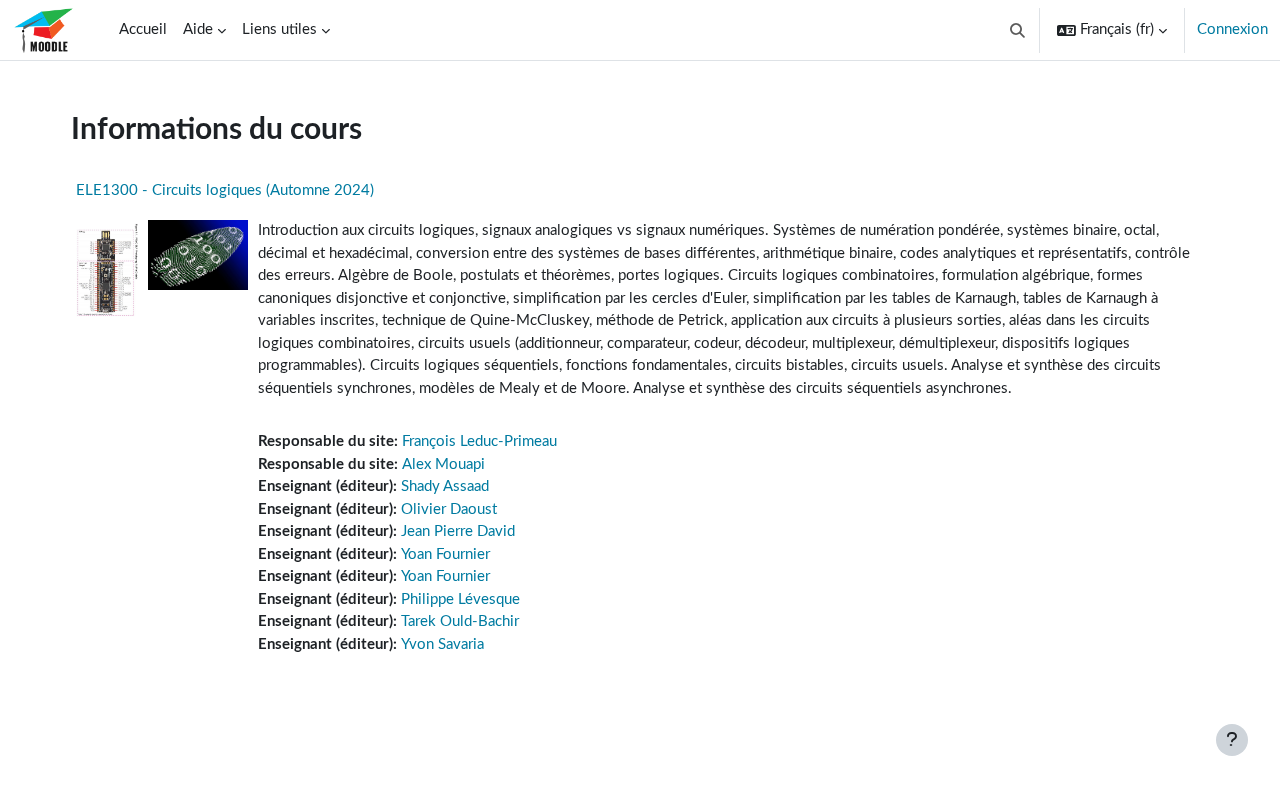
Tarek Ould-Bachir (460, 621)
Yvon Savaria (442, 644)
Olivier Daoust (449, 509)
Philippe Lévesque (460, 599)
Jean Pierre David (458, 531)
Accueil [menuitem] (143, 29)
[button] (1018, 30)
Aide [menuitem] (198, 29)
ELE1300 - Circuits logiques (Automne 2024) (225, 190)
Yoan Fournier (445, 554)
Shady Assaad (445, 486)
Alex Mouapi (443, 464)
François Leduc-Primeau (479, 441)
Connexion (1232, 29)
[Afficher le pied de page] (1232, 740)
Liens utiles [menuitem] (279, 29)
